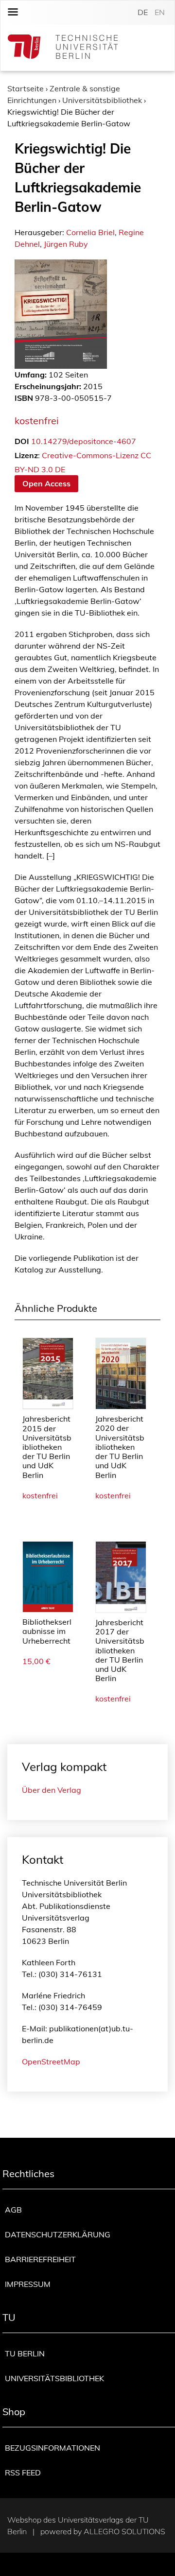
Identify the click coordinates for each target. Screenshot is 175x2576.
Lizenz (26, 455)
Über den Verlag (52, 1790)
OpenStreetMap (51, 2061)
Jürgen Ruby (66, 244)
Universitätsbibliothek (102, 100)
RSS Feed (23, 2473)
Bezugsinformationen (52, 2448)
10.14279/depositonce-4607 (84, 441)
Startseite (26, 88)
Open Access (46, 483)
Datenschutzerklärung (58, 2234)
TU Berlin (25, 2353)
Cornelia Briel (90, 232)
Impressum (28, 2284)
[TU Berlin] (63, 48)
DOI (22, 441)
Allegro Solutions (124, 2531)
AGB (13, 2210)
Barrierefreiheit (40, 2259)
